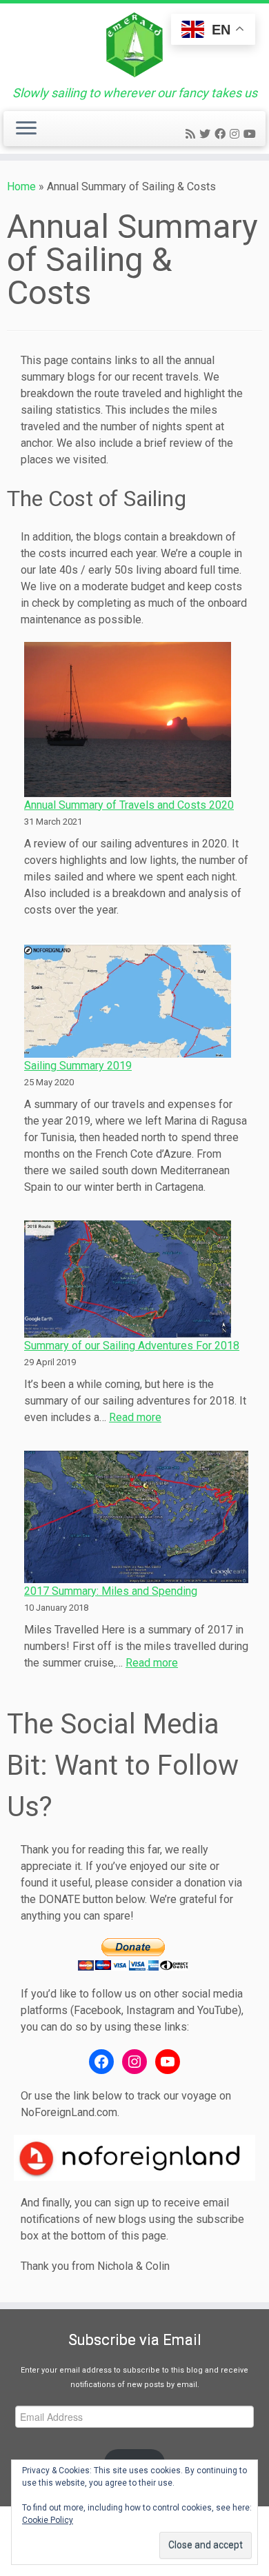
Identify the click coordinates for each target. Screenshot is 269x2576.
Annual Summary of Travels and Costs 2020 (129, 805)
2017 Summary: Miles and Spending (111, 1591)
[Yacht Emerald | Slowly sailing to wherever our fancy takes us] (134, 45)
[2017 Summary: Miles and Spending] (136, 1517)
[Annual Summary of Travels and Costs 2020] (128, 720)
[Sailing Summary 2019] (128, 1001)
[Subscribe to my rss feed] (192, 134)
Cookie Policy (48, 2520)
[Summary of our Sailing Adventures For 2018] (128, 1279)
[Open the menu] (26, 129)
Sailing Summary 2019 (78, 1066)
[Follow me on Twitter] (207, 134)
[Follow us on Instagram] (237, 134)
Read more (135, 1417)
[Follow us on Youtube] (252, 134)
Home (21, 187)
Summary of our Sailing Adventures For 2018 (132, 1346)
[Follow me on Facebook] (222, 134)
